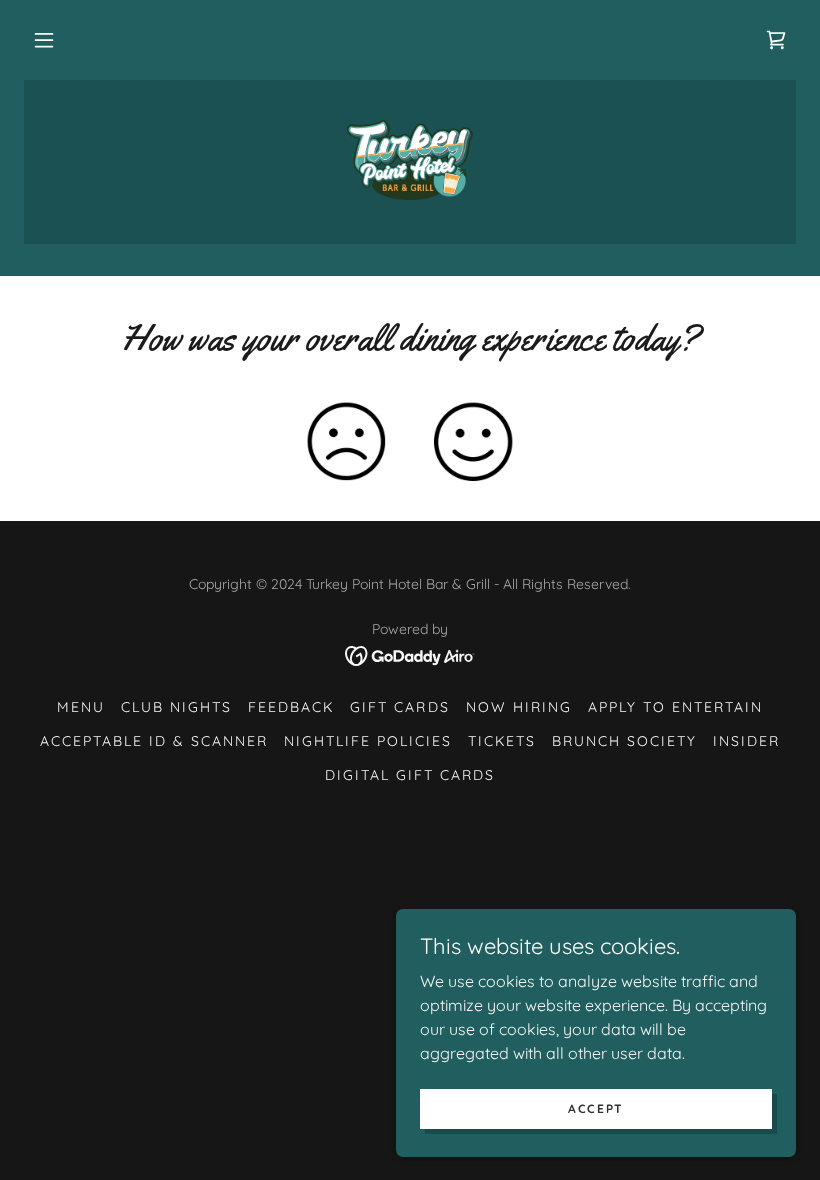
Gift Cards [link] (399, 707)
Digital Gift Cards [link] (410, 775)
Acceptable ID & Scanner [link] (154, 741)
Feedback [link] (291, 707)
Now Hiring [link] (519, 707)
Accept (596, 1108)
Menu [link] (81, 707)
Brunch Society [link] (624, 741)
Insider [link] (746, 741)
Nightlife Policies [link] (368, 741)
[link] (776, 40)
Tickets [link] (502, 741)
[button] (44, 40)
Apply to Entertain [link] (675, 707)
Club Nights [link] (176, 707)
